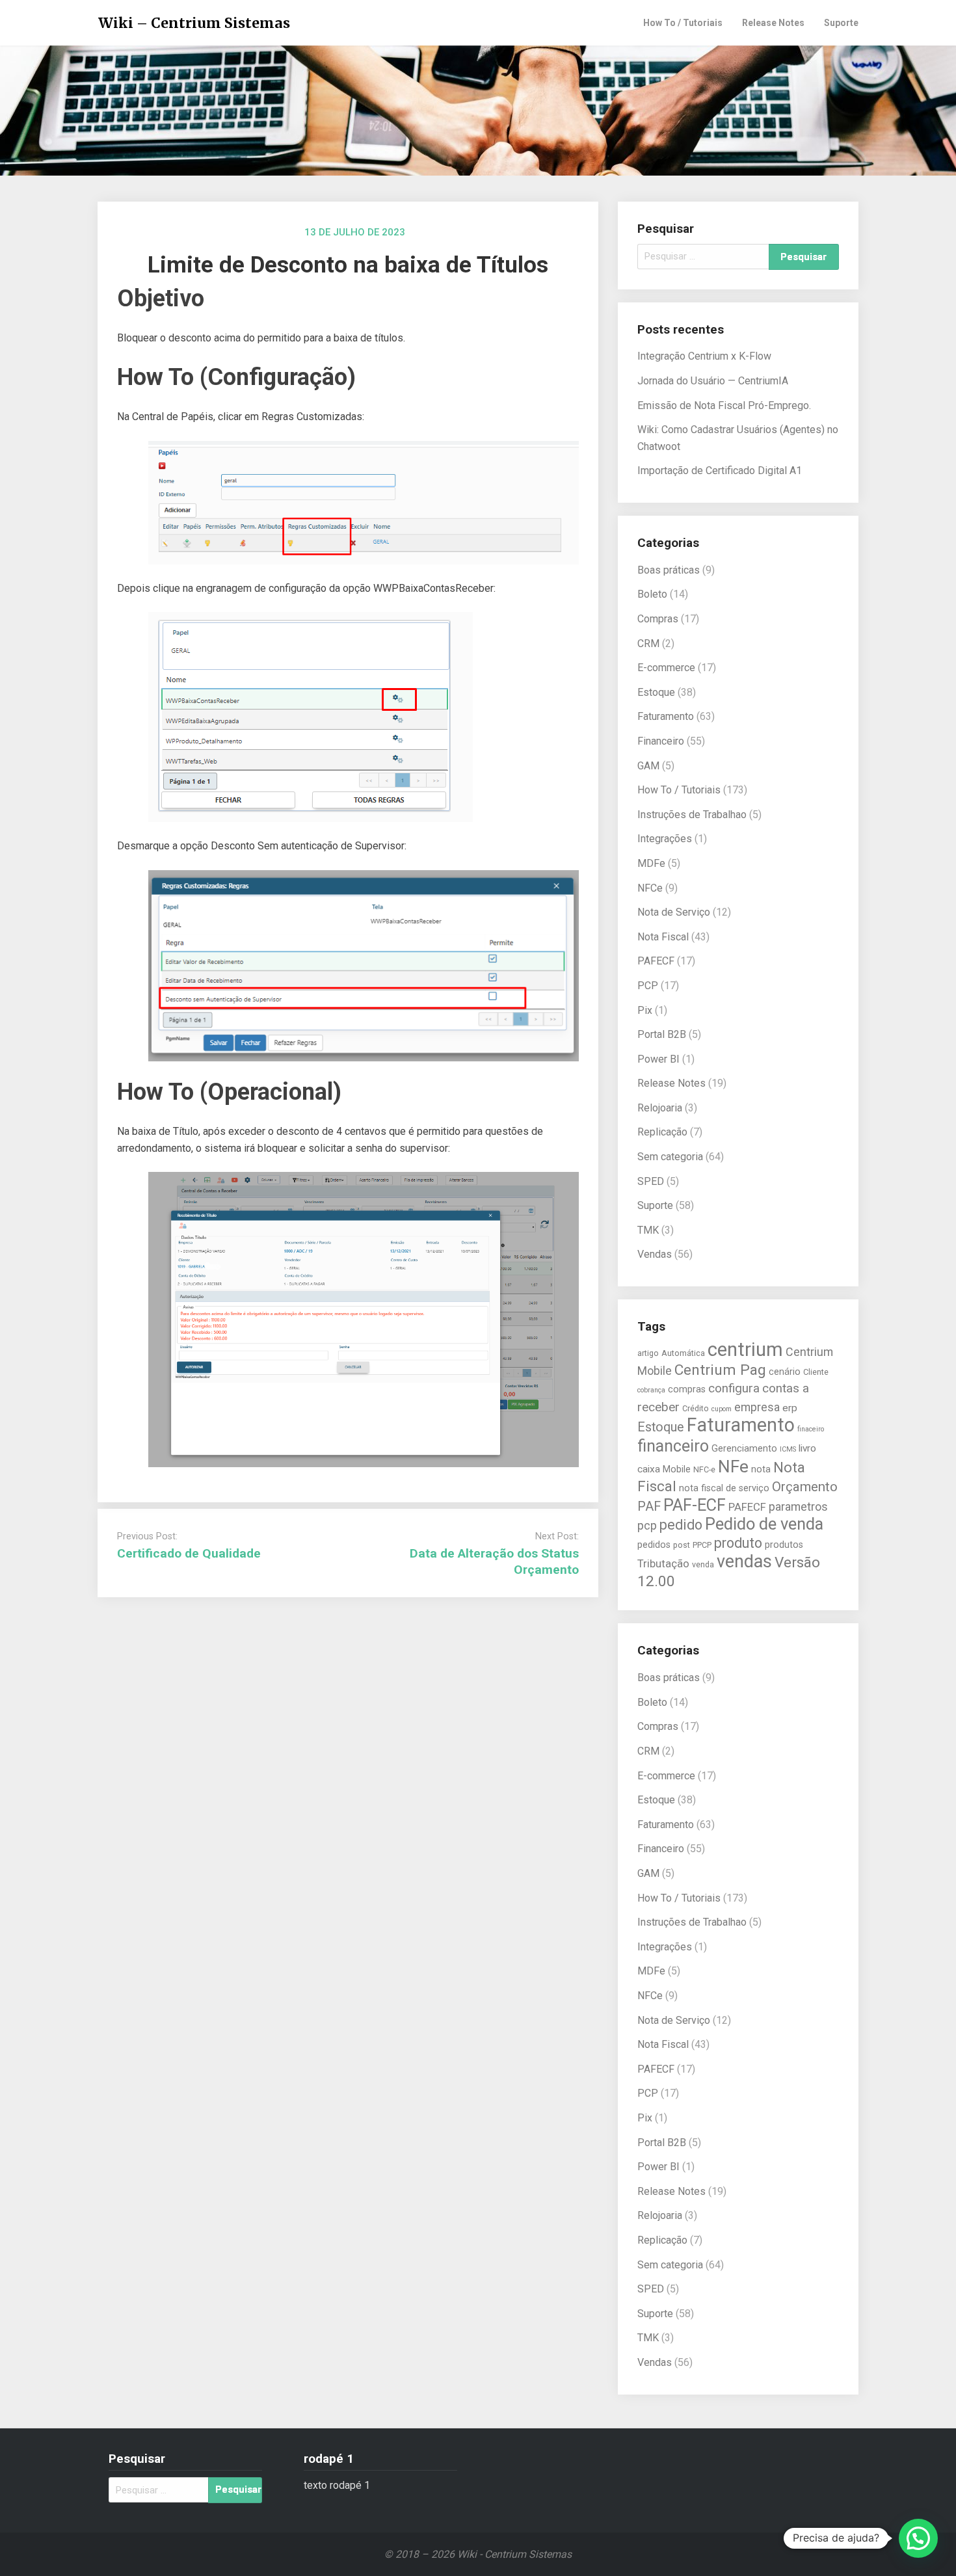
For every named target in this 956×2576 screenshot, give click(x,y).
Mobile (677, 1469)
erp (790, 1408)
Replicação (662, 1132)
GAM (648, 766)
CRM (648, 644)
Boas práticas (669, 570)
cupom (722, 1409)
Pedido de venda (764, 1524)
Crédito (696, 1408)
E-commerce (666, 668)
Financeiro (661, 741)
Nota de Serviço (674, 912)
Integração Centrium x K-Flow (704, 356)
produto (738, 1543)
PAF (649, 1507)
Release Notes (773, 23)
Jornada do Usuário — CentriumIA (713, 381)
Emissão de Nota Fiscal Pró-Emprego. (724, 405)
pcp (647, 1525)
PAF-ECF (695, 1505)
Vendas (655, 1254)
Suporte (841, 23)
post (682, 1545)
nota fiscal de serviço (724, 1488)
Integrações (665, 839)
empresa (757, 1407)
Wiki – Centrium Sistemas (194, 23)
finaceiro (811, 1429)
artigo (648, 1353)
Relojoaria (660, 1108)
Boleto (652, 594)
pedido (681, 1525)
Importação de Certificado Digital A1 (720, 471)
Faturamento (666, 716)
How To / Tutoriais (683, 23)
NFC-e (704, 1469)
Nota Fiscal (663, 937)
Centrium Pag (720, 1370)
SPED (651, 1181)
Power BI (658, 1059)
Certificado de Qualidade (189, 1553)
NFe (733, 1466)
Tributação (663, 1564)
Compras (658, 619)
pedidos (654, 1545)
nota (761, 1469)
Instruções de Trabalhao (692, 815)
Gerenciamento (744, 1448)
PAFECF (656, 961)
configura (734, 1388)
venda (703, 1564)
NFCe (650, 888)
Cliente (816, 1372)
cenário (785, 1372)
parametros (798, 1507)
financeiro (673, 1446)
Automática (683, 1353)
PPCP (702, 1545)
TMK (648, 1230)
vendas (744, 1561)
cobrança (651, 1390)
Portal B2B (662, 1034)
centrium (745, 1349)
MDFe (651, 863)
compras (687, 1389)
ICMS (788, 1449)
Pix (645, 1010)
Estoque (656, 692)
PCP (648, 986)
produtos (784, 1545)
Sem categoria (670, 1157)
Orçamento (805, 1487)
